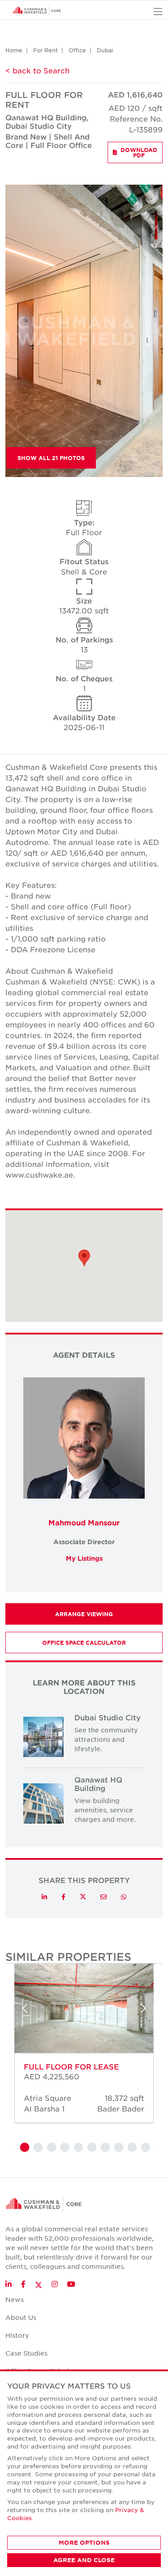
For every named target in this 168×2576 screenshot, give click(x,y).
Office (77, 50)
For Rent (45, 50)
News (15, 2299)
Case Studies (26, 2353)
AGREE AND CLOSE (84, 2560)
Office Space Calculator (84, 1643)
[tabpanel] (84, 2052)
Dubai (105, 50)
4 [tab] (64, 2148)
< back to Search (37, 70)
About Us (21, 2317)
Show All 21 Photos (51, 458)
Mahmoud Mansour (84, 1522)
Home (14, 50)
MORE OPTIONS (84, 2542)
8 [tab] (118, 2148)
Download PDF (139, 152)
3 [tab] (51, 2148)
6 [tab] (91, 2148)
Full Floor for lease (71, 2066)
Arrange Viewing (84, 1614)
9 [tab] (131, 2148)
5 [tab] (78, 2148)
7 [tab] (104, 2148)
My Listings (84, 1558)
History (17, 2335)
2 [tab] (37, 2148)
